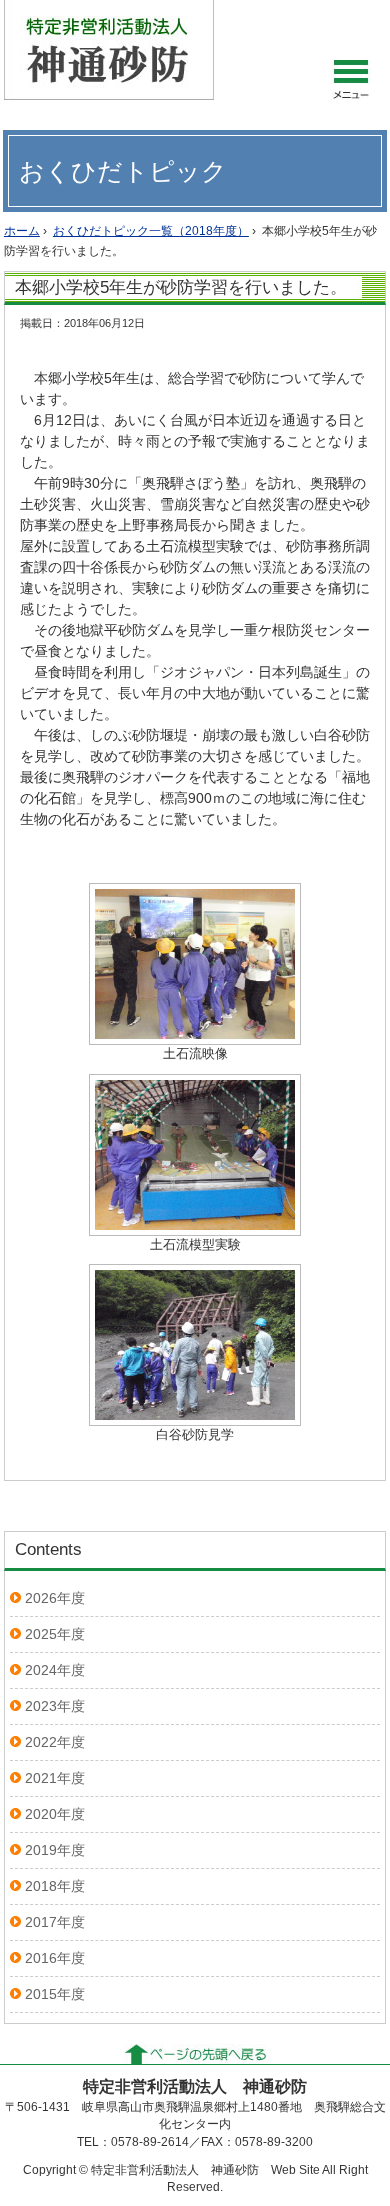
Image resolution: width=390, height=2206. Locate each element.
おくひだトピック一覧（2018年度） (151, 231)
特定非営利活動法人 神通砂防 (109, 50)
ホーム (22, 231)
